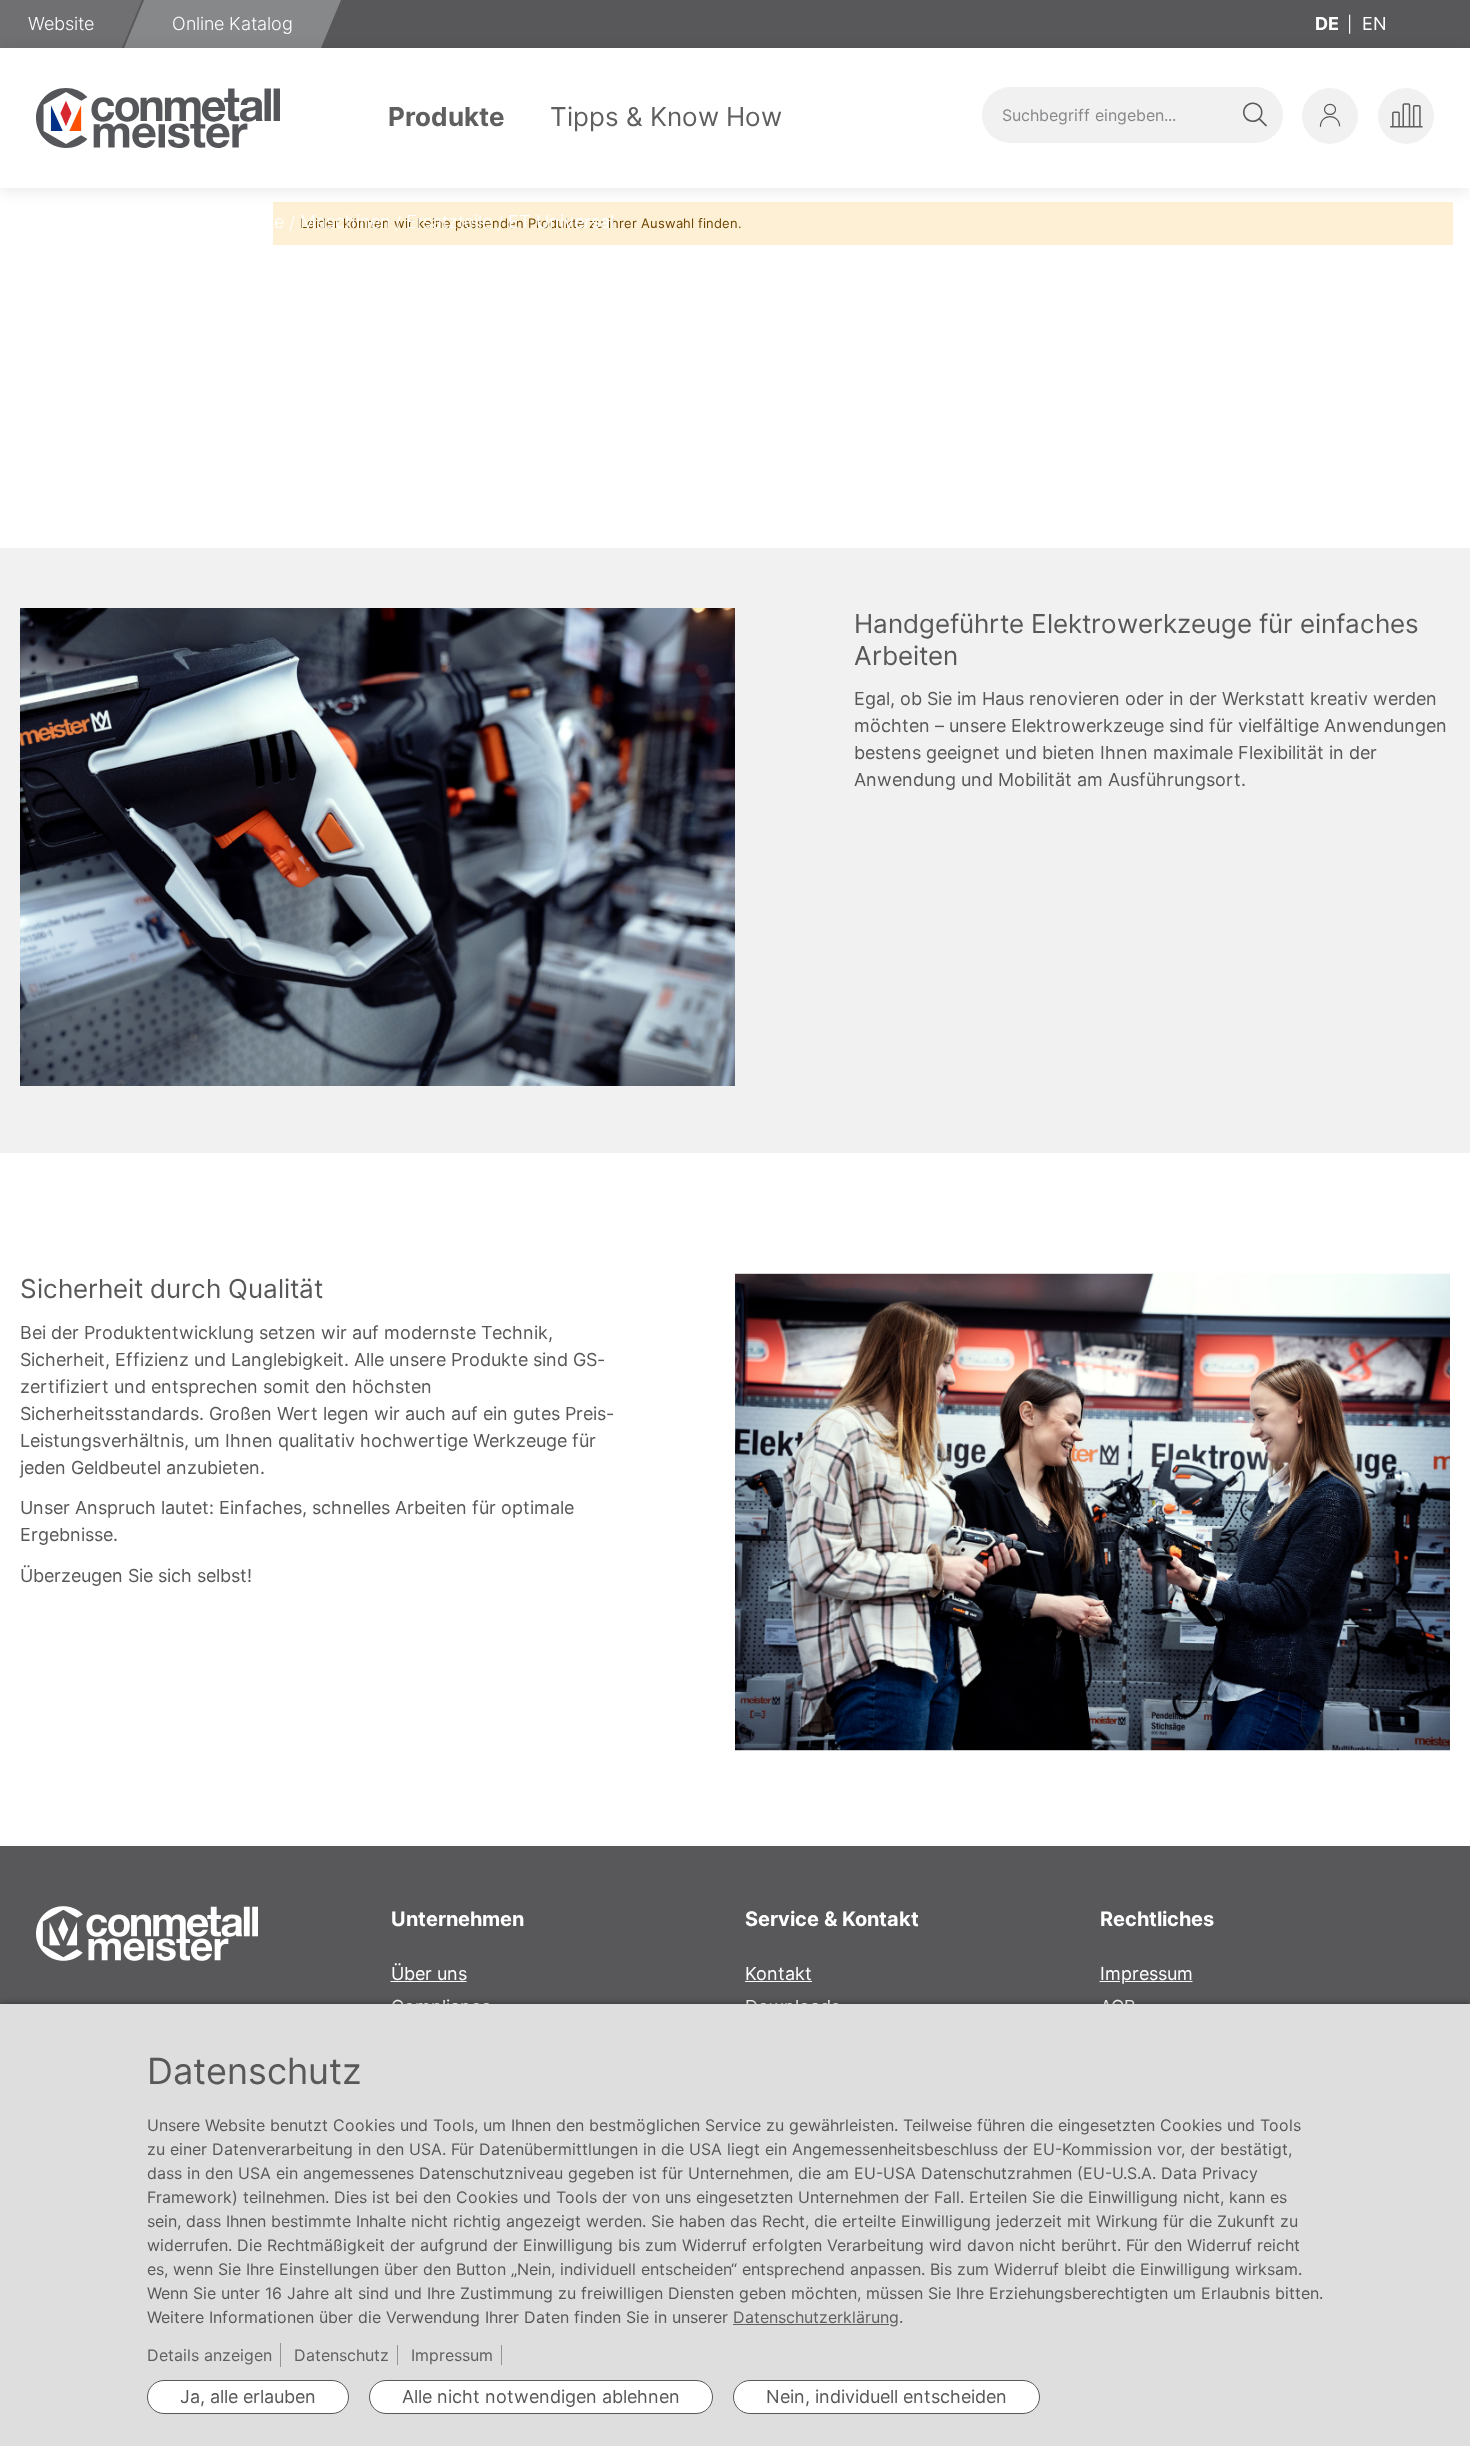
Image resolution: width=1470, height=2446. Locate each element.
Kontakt (778, 1973)
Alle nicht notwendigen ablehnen (541, 2396)
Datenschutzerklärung (816, 2317)
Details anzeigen (209, 2355)
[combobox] (1132, 115)
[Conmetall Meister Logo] (158, 118)
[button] (1330, 116)
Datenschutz (341, 2355)
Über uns (429, 1973)
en (1374, 23)
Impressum (1146, 1973)
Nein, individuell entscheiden (886, 2396)
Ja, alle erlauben (248, 2396)
